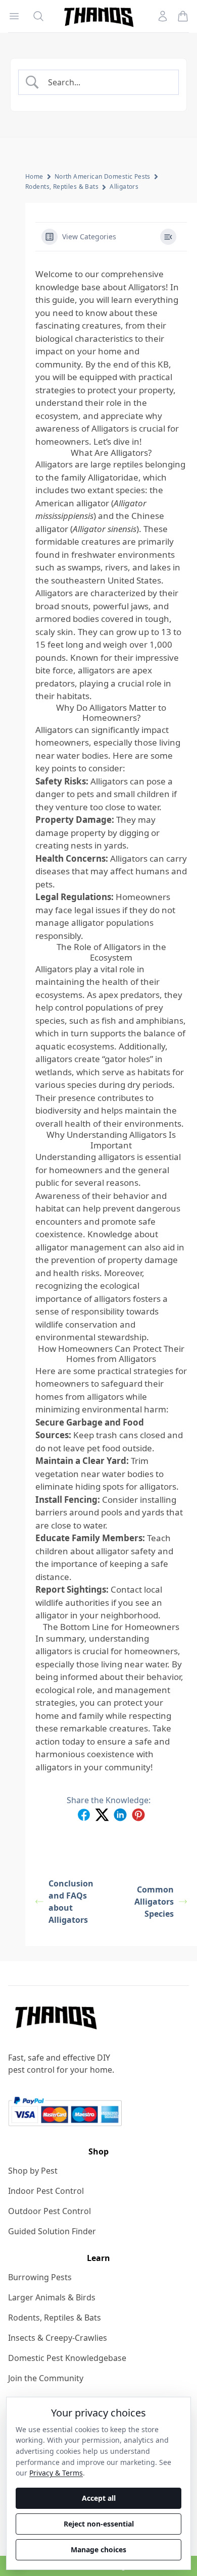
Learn (98, 2258)
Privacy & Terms (56, 2473)
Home (34, 176)
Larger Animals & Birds (52, 2297)
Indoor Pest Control (46, 2191)
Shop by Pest (33, 2171)
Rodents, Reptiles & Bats (62, 187)
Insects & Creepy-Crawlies (58, 2338)
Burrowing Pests (40, 2277)
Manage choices (98, 2549)
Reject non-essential (99, 2524)
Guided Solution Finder (52, 2231)
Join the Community (46, 2378)
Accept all (99, 2498)
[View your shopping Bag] (183, 16)
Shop (98, 2151)
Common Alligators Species (154, 1902)
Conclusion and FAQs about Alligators (71, 1902)
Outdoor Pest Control (50, 2211)
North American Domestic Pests (103, 176)
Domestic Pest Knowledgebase (67, 2358)
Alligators (124, 187)
